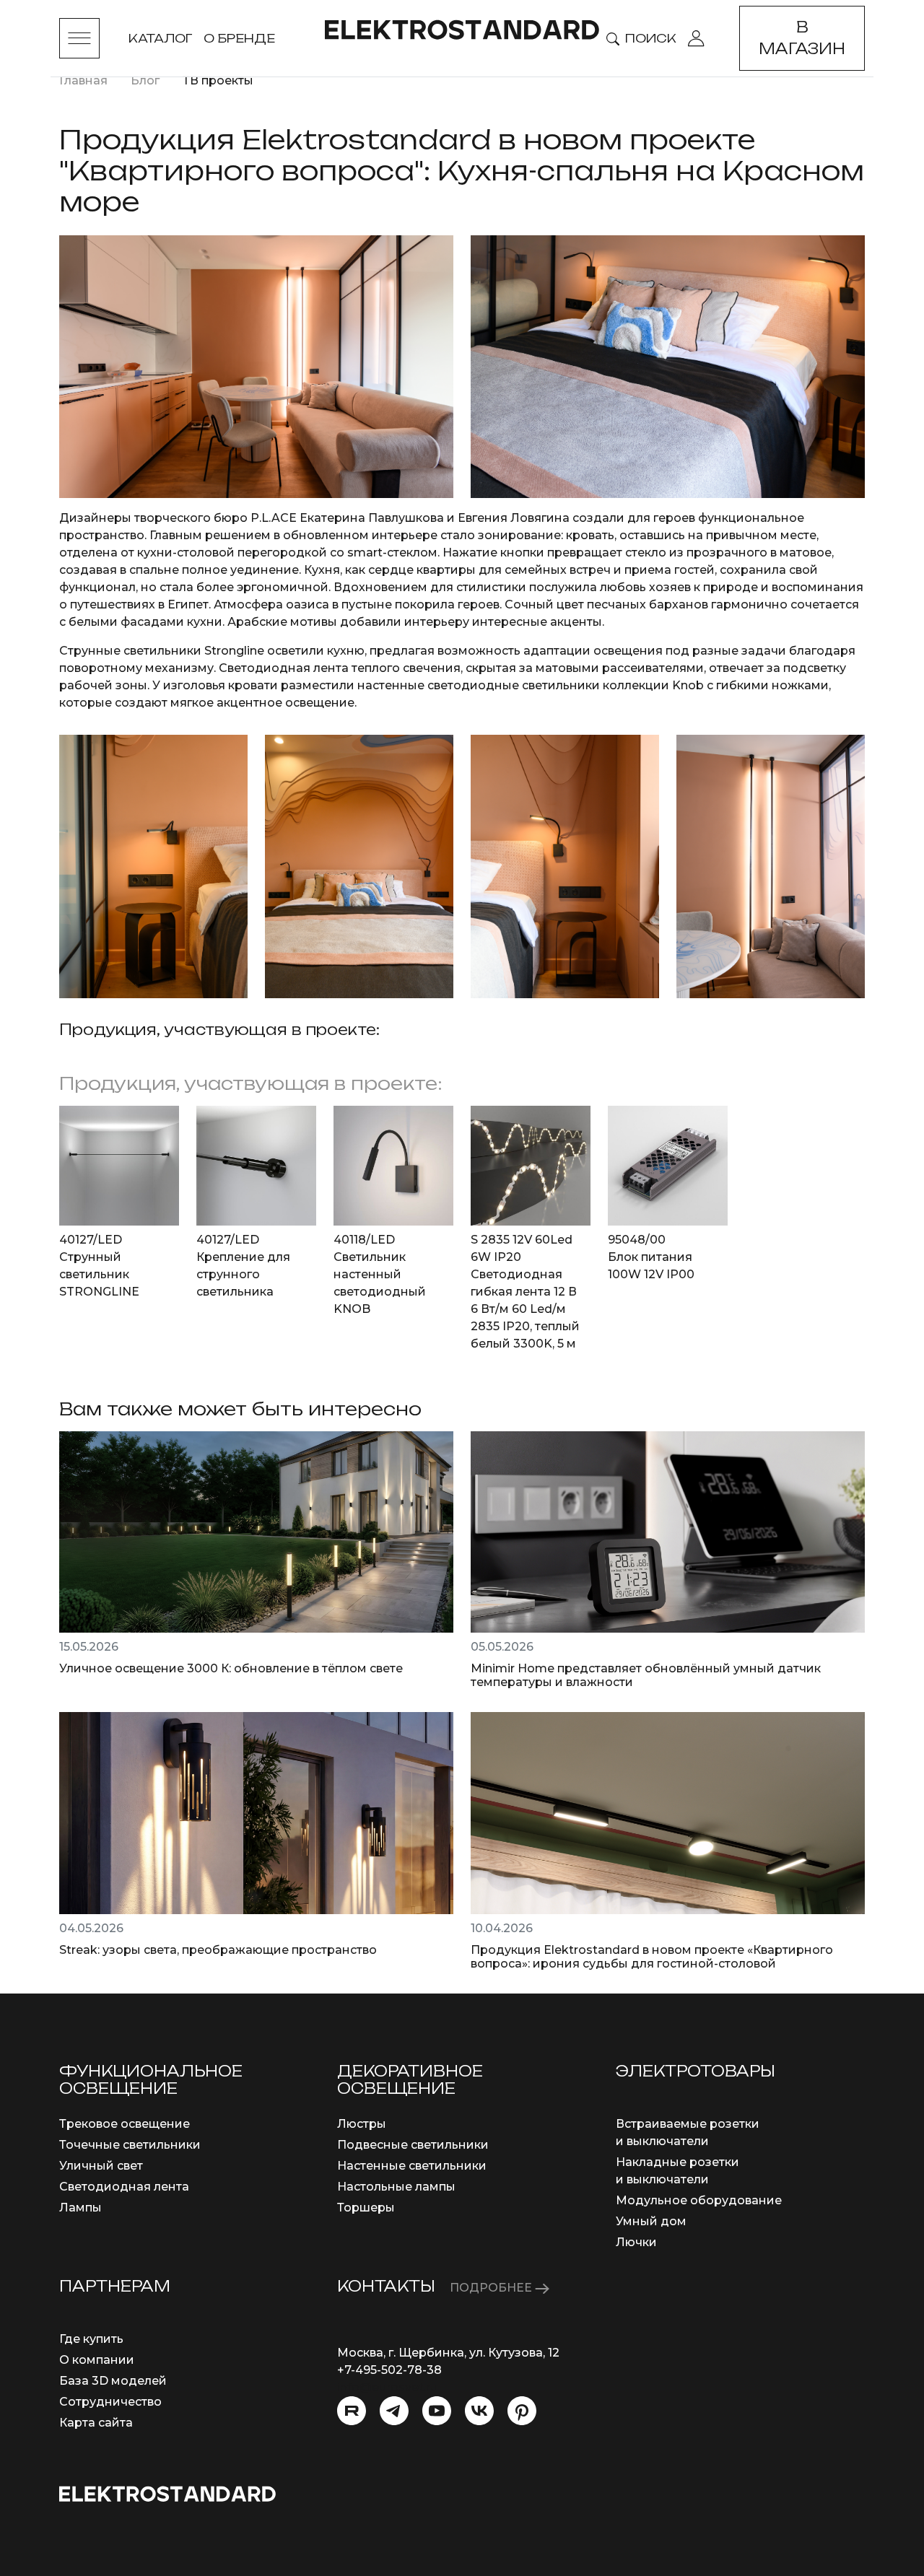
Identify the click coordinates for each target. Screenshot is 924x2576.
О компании (97, 2360)
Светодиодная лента (124, 2187)
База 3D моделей (113, 2381)
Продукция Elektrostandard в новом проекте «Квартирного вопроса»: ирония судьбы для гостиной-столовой (652, 1957)
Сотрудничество (110, 2402)
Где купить (91, 2339)
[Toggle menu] (79, 38)
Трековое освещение (125, 2124)
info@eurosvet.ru (387, 2387)
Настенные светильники (412, 2166)
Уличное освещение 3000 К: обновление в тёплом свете (231, 1668)
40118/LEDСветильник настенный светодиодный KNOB (380, 1274)
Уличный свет (101, 2166)
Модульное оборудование (699, 2200)
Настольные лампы (396, 2187)
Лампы (80, 2208)
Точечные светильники (130, 2145)
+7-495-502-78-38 (389, 2370)
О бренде (239, 38)
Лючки (636, 2242)
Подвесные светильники (413, 2145)
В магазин (802, 38)
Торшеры (366, 2208)
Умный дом (651, 2221)
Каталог (160, 38)
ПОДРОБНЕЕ (492, 2288)
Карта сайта (96, 2423)
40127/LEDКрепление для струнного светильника (243, 1266)
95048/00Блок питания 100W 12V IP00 (651, 1257)
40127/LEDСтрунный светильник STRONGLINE (99, 1266)
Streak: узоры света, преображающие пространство (218, 1950)
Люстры (362, 2124)
